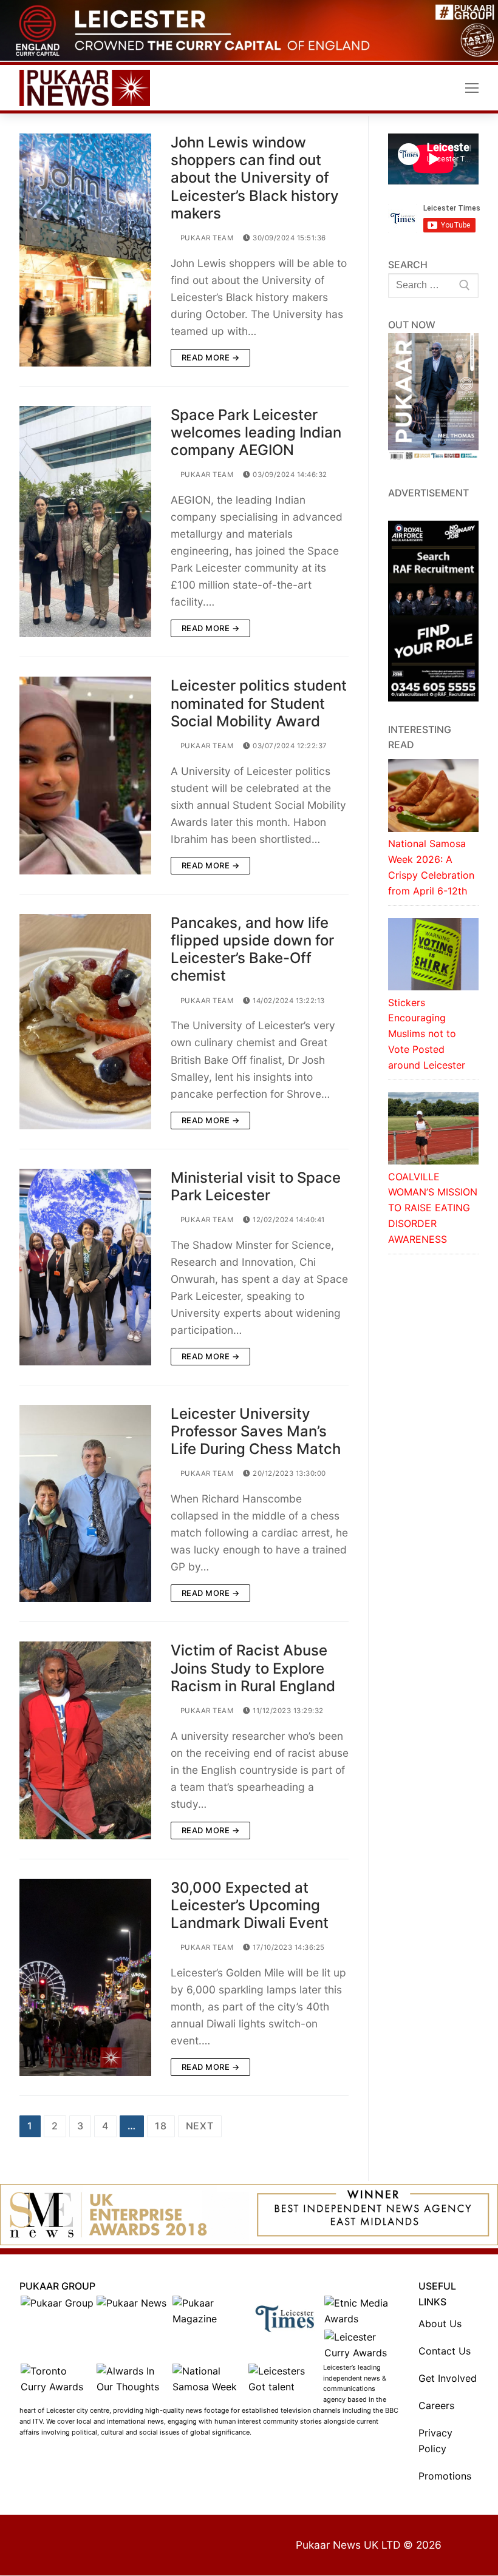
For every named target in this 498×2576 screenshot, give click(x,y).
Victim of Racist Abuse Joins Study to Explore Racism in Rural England (253, 1668)
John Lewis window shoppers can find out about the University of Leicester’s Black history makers (255, 178)
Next (200, 2126)
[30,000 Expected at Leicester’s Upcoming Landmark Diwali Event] (85, 1977)
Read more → (211, 357)
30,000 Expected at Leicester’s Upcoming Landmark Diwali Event (250, 1905)
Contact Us (445, 2351)
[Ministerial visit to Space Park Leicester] (85, 1267)
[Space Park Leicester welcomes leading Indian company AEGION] (85, 522)
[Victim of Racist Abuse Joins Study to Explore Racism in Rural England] (85, 1740)
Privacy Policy (435, 2441)
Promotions (445, 2476)
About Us (440, 2324)
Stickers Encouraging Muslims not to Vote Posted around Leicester (427, 1034)
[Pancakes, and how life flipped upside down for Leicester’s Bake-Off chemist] (85, 1022)
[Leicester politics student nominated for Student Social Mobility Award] (85, 775)
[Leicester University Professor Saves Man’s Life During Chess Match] (85, 1503)
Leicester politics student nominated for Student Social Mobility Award (259, 703)
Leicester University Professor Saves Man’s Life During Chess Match (256, 1431)
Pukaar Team (206, 238)
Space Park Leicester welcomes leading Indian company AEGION (256, 432)
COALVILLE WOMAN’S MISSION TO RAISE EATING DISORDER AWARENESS (433, 1208)
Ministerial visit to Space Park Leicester (256, 1186)
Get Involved (448, 2378)
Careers (436, 2405)
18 (161, 2126)
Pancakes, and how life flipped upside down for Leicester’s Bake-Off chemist (252, 949)
